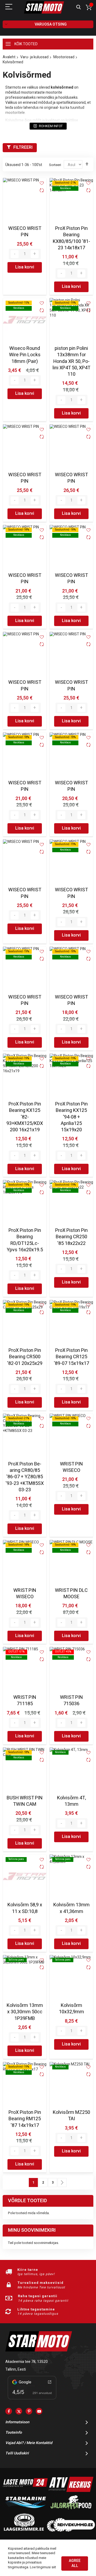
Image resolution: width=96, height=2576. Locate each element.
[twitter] (19, 2411)
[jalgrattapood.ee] (71, 2510)
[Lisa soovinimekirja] (42, 183)
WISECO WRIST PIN (25, 232)
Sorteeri (55, 165)
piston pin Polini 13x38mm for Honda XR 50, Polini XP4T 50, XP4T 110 (71, 361)
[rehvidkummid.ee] (71, 2530)
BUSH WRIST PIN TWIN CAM (25, 1801)
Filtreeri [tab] (23, 147)
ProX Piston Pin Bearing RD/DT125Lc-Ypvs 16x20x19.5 (25, 1240)
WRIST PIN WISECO (71, 1467)
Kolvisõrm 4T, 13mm (71, 1801)
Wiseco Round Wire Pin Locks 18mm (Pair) (25, 355)
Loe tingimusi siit (43, 2567)
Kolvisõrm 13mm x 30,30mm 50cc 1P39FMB (25, 2012)
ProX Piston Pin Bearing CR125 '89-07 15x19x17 (71, 1357)
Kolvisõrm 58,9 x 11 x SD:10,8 (25, 1908)
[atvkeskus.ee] (71, 2491)
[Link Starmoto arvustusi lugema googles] (32, 2400)
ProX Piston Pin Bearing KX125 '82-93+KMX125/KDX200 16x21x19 (25, 1117)
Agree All (75, 2563)
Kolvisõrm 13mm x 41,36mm (71, 1908)
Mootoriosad (64, 57)
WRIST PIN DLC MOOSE (71, 1594)
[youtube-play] (39, 2411)
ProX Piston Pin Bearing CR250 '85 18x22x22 (71, 1237)
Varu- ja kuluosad (34, 57)
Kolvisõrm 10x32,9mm (71, 2009)
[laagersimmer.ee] (24, 2530)
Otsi (79, 7)
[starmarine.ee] (25, 2510)
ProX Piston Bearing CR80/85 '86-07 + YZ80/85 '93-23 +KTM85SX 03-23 (25, 1477)
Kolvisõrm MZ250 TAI (71, 2116)
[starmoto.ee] (44, 7)
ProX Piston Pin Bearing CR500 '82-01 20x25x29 (25, 1357)
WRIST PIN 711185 (25, 1701)
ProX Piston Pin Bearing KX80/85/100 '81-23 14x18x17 (71, 238)
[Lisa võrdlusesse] (42, 191)
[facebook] (9, 2411)
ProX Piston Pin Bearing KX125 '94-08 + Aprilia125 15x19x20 (71, 1117)
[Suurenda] (35, 254)
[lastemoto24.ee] (25, 2491)
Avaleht (9, 57)
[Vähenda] (15, 254)
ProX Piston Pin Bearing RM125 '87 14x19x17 (25, 2119)
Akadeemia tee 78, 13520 (27, 2362)
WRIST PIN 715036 (71, 1701)
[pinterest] (29, 2411)
